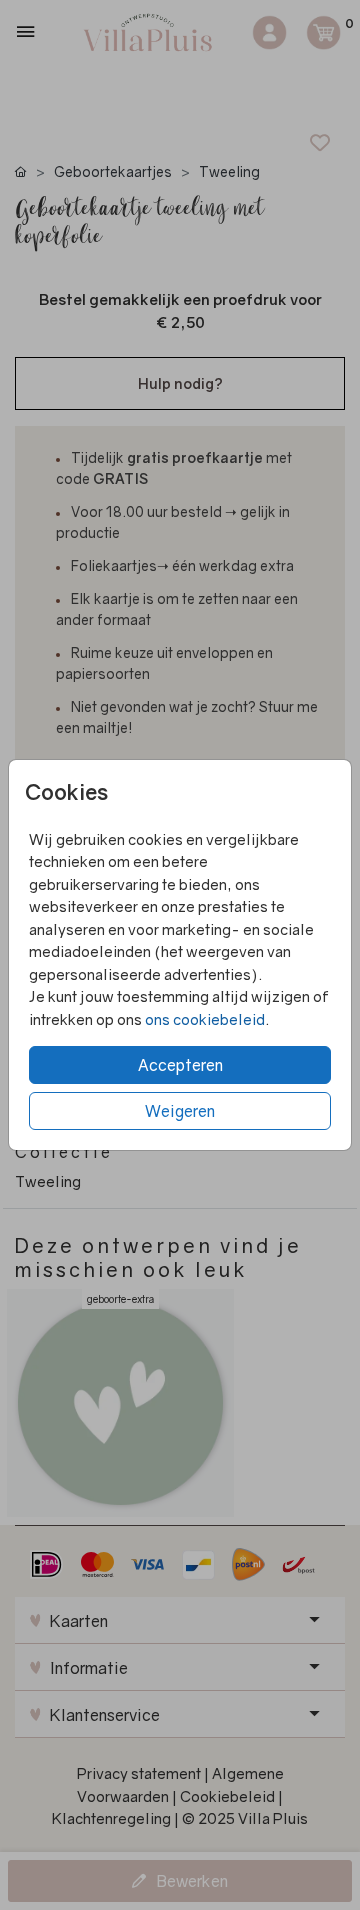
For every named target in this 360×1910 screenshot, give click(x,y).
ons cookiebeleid (205, 1019)
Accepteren (180, 1065)
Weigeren (180, 1111)
